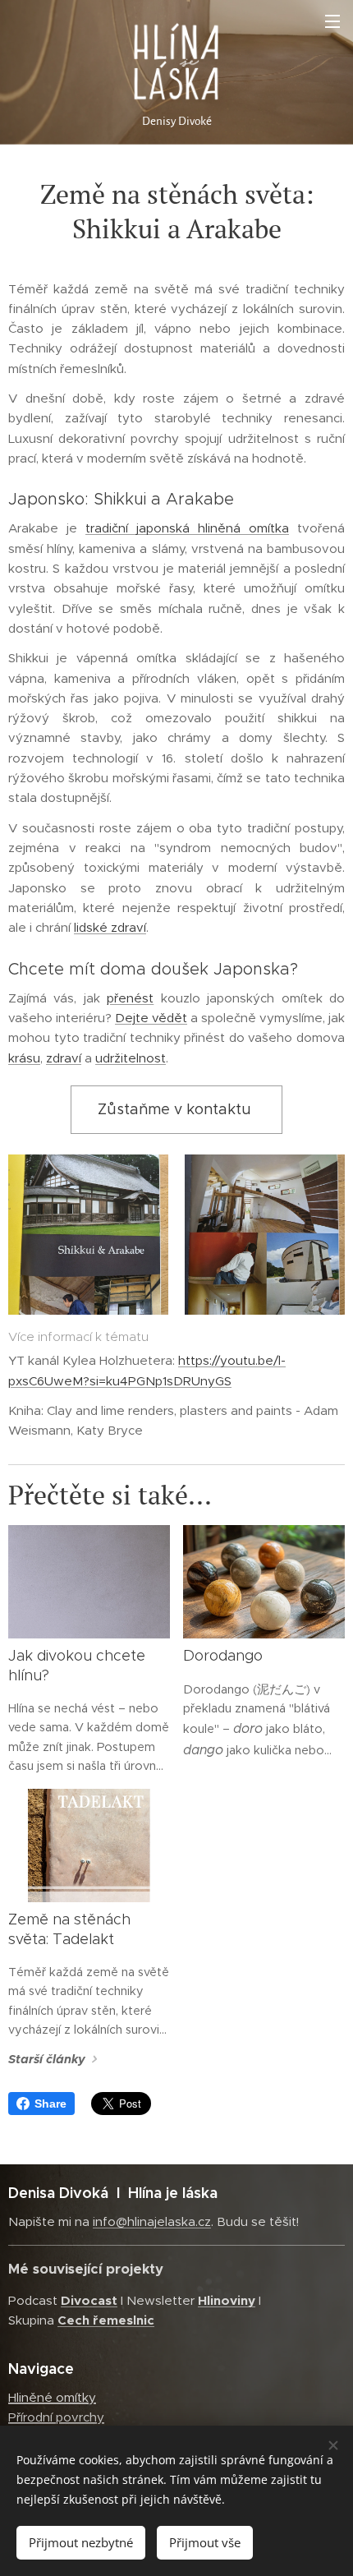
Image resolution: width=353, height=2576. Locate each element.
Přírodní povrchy (56, 2417)
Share (50, 2104)
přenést (130, 998)
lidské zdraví (110, 927)
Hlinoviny (227, 2300)
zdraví (64, 1058)
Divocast (89, 2300)
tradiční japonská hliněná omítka (187, 528)
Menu (332, 21)
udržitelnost (131, 1058)
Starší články (47, 2059)
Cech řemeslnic (106, 2320)
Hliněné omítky (52, 2397)
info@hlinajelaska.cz (152, 2221)
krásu (24, 1058)
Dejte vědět (151, 1018)
